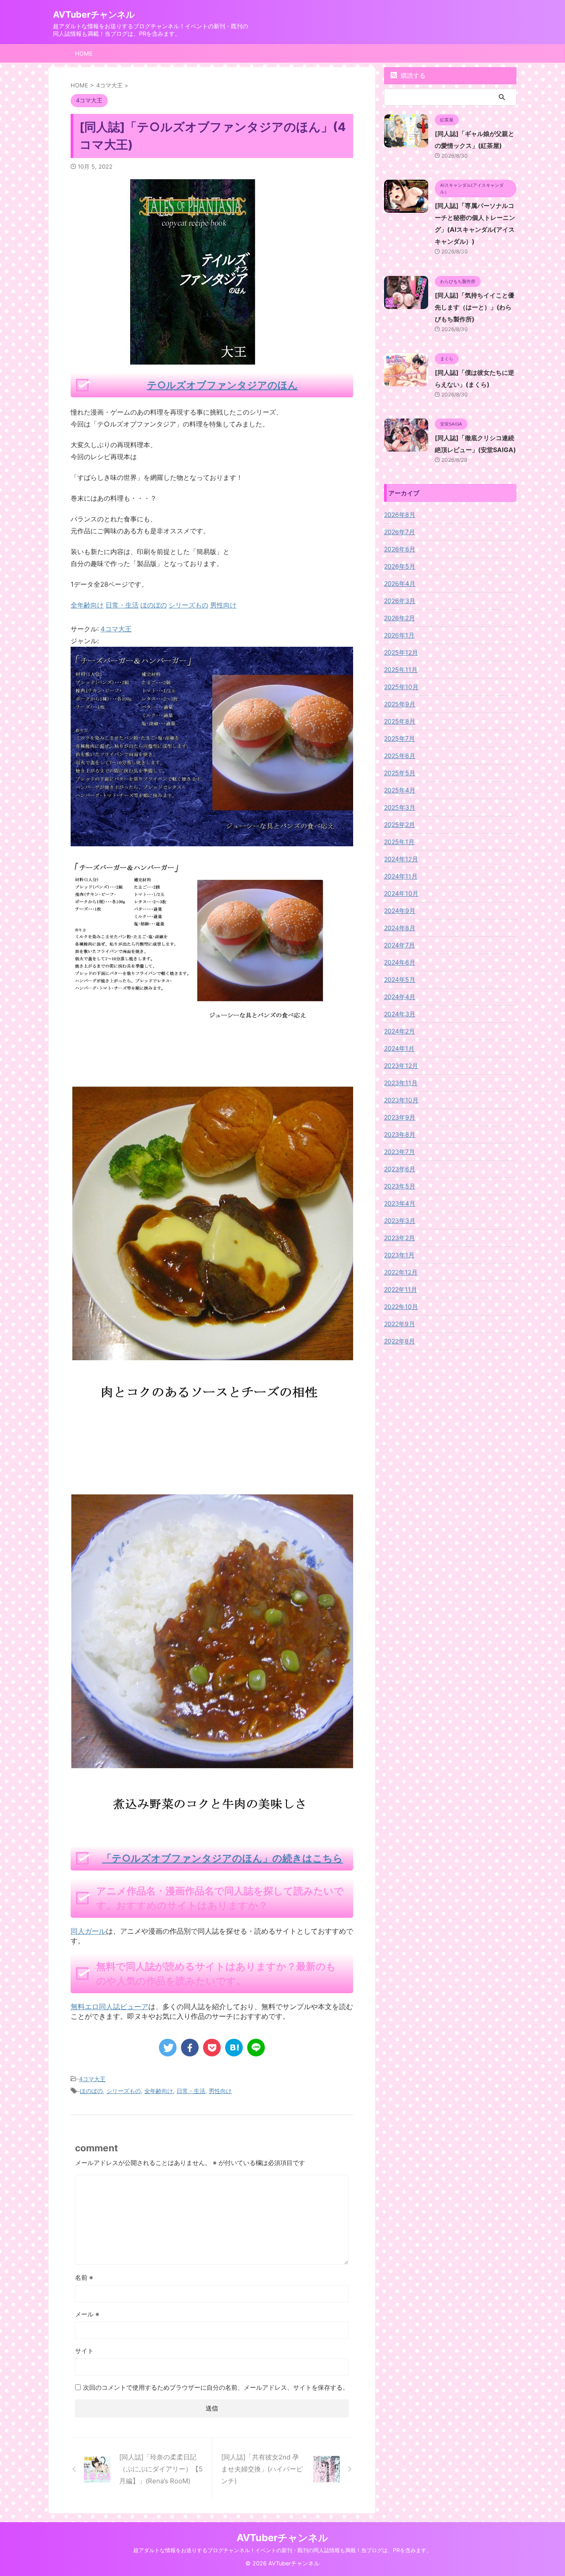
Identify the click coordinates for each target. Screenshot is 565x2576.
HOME (84, 53)
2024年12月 (401, 859)
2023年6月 (400, 1169)
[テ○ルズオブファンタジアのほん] (212, 840)
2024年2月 (399, 1031)
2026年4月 (400, 583)
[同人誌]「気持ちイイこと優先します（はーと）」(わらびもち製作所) (475, 307)
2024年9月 (400, 911)
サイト (84, 2351)
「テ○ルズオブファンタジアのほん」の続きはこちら (222, 1858)
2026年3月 (400, 601)
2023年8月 (400, 1134)
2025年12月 (401, 652)
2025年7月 (399, 738)
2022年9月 (399, 1324)
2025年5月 (400, 773)
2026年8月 (400, 515)
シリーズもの (124, 2091)
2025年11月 (401, 669)
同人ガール (88, 1931)
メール (87, 2314)
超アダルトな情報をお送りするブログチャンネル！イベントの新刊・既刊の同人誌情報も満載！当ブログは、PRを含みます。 (282, 2550)
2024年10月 (401, 893)
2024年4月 (400, 997)
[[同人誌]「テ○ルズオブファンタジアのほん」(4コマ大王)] (234, 2048)
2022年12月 (401, 1272)
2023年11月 (401, 1083)
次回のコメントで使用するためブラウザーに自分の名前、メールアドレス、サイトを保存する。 (216, 2387)
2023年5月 (400, 1186)
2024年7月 (399, 945)
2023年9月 (400, 1117)
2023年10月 (401, 1100)
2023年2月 (399, 1238)
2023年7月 (399, 1152)
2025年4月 (400, 790)
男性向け (220, 2091)
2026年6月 (400, 549)
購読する (412, 75)
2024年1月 (399, 1048)
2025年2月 (399, 824)
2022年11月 (401, 1289)
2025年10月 (401, 687)
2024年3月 (400, 1014)
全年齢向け (159, 2091)
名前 (84, 2277)
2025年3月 (400, 807)
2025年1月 (399, 842)
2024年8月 (400, 928)
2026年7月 (399, 532)
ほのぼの (91, 2091)
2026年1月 (399, 635)
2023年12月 (401, 1065)
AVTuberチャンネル (94, 15)
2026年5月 (400, 566)
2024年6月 (400, 962)
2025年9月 (400, 704)
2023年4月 (400, 1203)
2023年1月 (399, 1255)
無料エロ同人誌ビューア (109, 2006)
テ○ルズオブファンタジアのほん (222, 385)
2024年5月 (400, 979)
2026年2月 (399, 618)
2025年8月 (400, 721)
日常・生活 (191, 2091)
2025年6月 (400, 756)
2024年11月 (401, 876)
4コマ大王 (116, 629)
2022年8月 (399, 1341)
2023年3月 (400, 1220)
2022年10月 (401, 1307)
